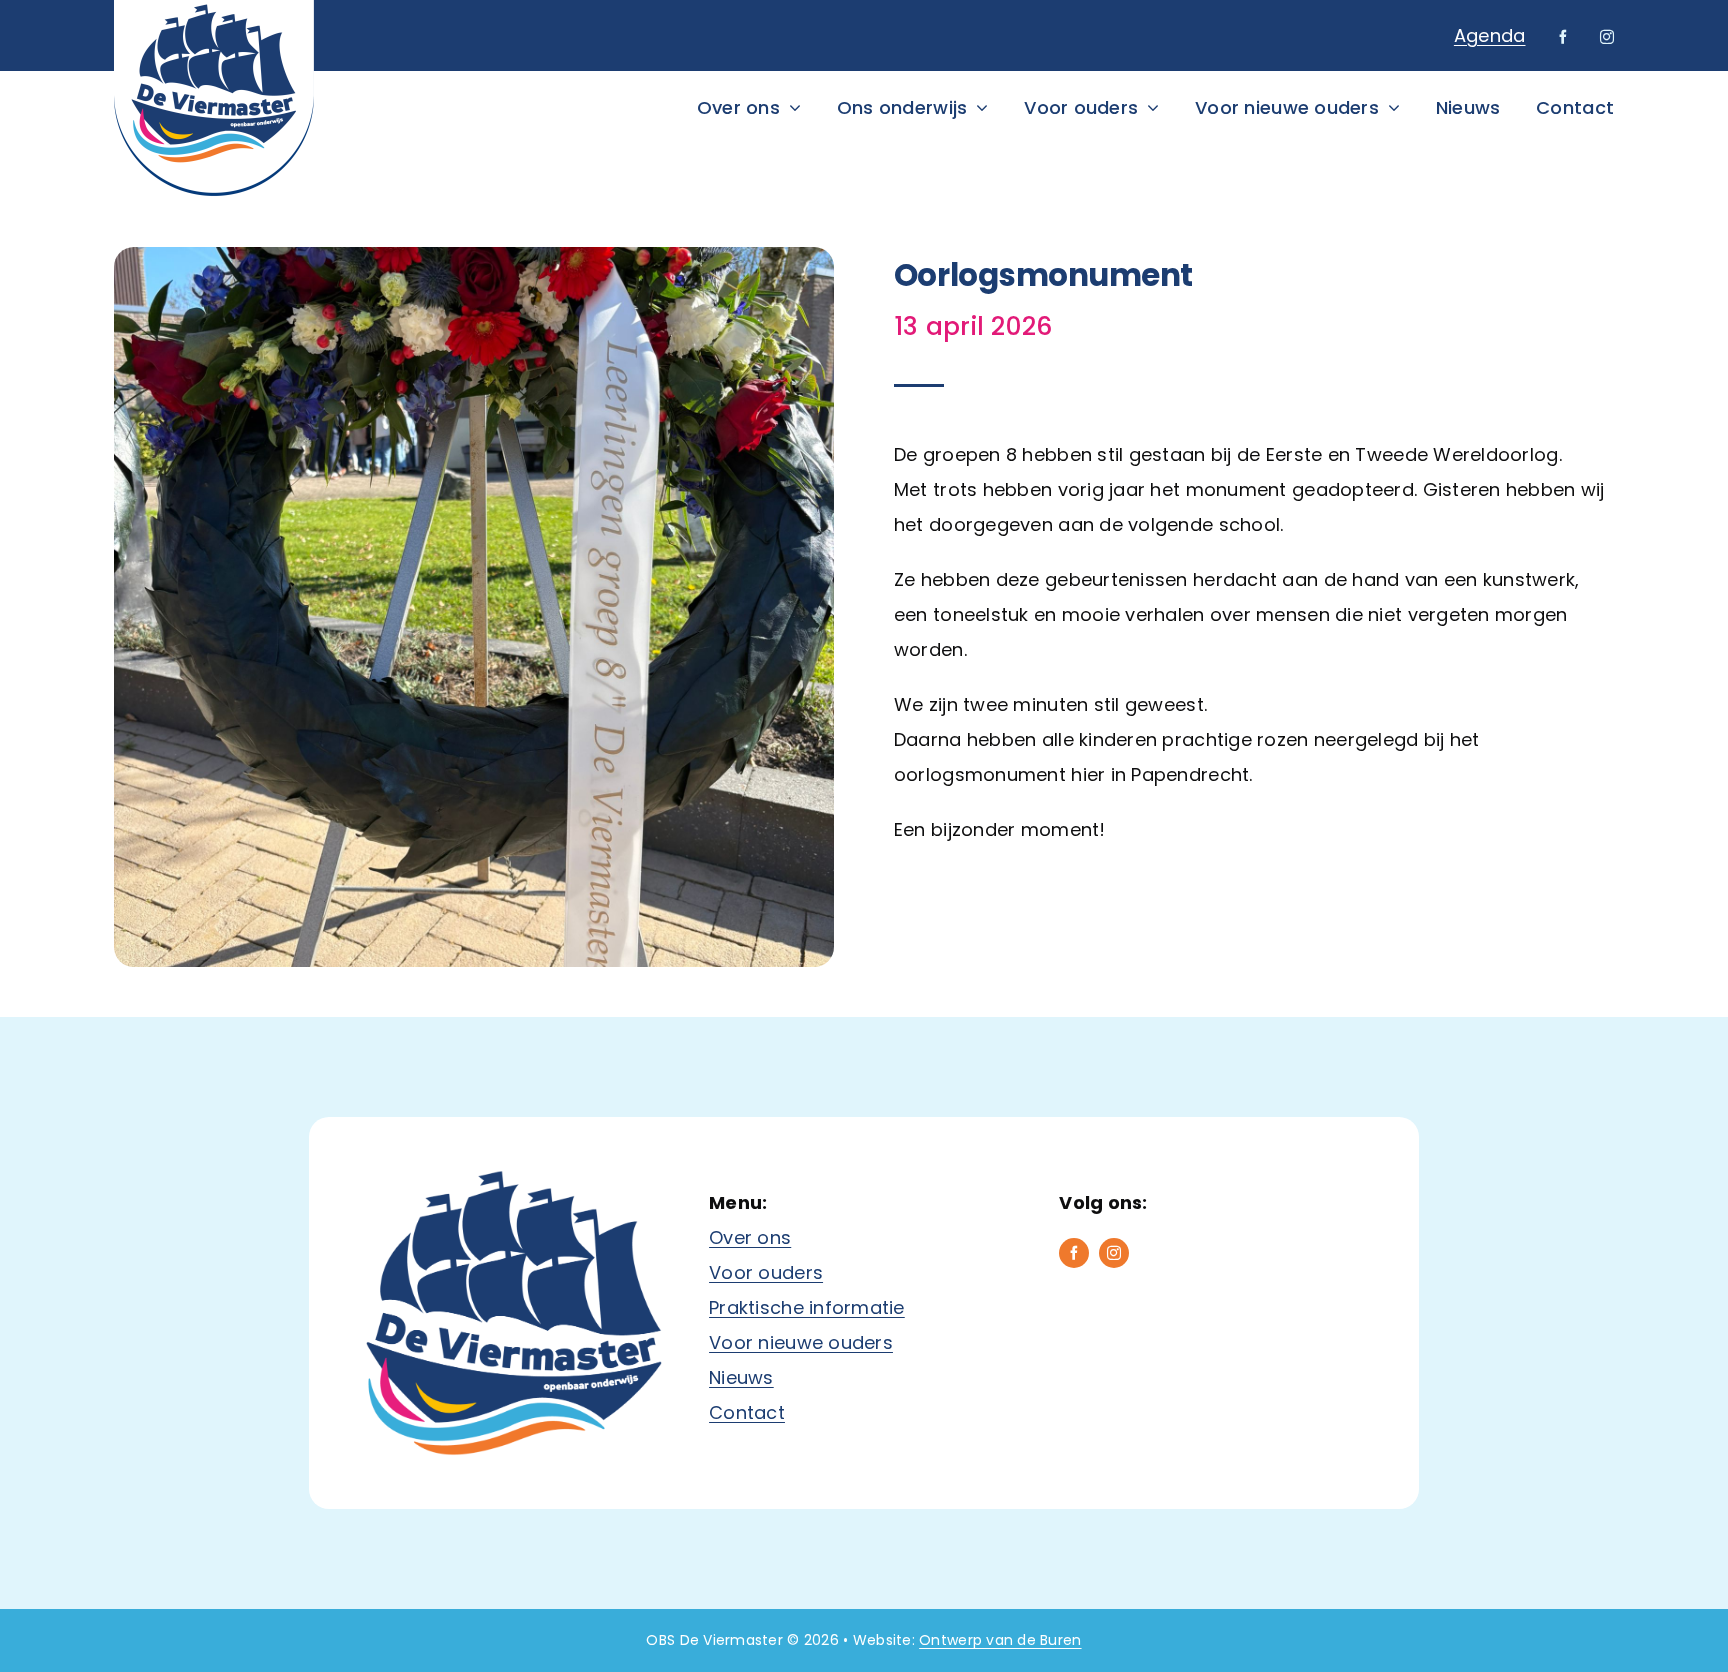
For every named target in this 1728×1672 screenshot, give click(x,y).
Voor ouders (766, 1272)
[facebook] (1563, 37)
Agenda (1490, 35)
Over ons (750, 1237)
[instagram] (1607, 37)
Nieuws (741, 1377)
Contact (747, 1412)
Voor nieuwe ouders (801, 1342)
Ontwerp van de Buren (1000, 1640)
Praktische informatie (807, 1307)
